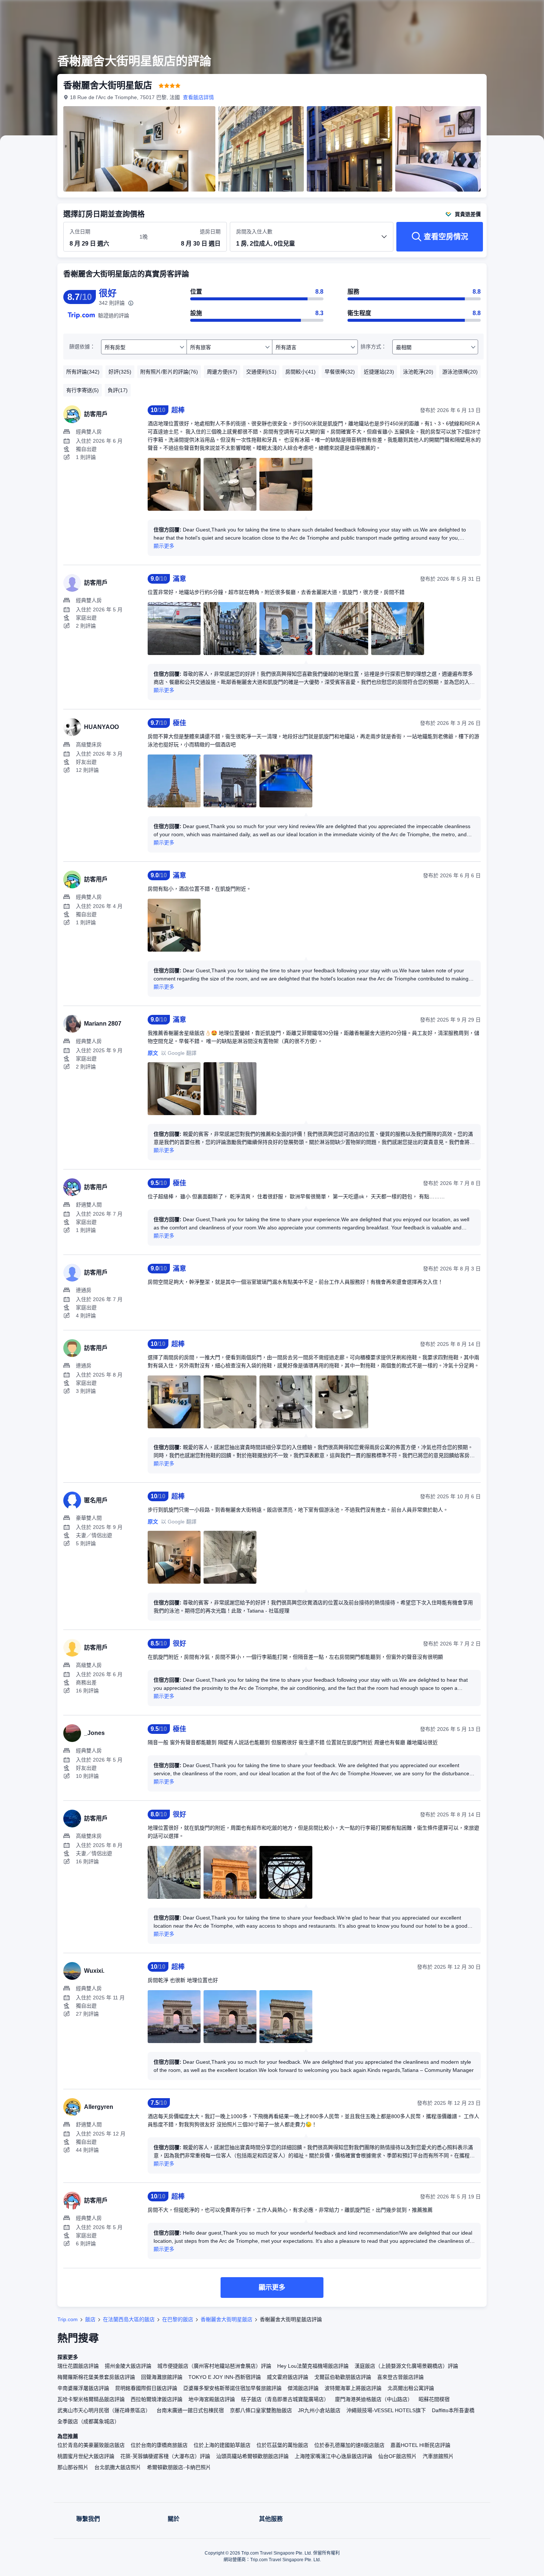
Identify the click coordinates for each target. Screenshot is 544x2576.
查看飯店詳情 (198, 97)
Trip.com (68, 2319)
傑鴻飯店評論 (303, 2388)
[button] (494, 12)
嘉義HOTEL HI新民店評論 (420, 2445)
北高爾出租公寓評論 (411, 2388)
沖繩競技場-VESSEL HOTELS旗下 (386, 2410)
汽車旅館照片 (438, 2456)
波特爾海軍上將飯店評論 (353, 2388)
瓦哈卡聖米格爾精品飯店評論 (91, 2399)
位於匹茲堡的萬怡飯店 (282, 2445)
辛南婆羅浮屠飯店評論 (83, 2388)
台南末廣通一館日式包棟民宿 (190, 2410)
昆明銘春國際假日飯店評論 (146, 2388)
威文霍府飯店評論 (288, 2377)
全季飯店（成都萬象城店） (88, 2421)
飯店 (90, 2319)
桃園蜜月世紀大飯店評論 (86, 2456)
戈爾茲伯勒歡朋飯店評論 (343, 2377)
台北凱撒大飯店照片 (118, 2467)
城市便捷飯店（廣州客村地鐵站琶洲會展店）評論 (214, 2366)
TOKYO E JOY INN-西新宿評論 (225, 2377)
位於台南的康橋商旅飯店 (159, 2445)
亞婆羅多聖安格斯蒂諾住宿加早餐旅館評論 (232, 2388)
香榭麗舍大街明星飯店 (226, 2319)
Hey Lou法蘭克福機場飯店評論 (313, 2366)
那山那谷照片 (73, 2467)
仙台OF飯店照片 (397, 2456)
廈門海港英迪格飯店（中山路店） (374, 2399)
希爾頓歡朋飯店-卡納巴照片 (179, 2467)
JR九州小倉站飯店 (319, 2410)
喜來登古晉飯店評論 (400, 2377)
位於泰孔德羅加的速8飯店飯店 (349, 2445)
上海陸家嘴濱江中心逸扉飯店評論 (333, 2456)
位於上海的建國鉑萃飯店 (222, 2445)
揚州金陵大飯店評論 (128, 2366)
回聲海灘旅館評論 (162, 2377)
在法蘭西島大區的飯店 (129, 2319)
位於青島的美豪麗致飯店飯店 (91, 2445)
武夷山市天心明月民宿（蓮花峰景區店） (104, 2410)
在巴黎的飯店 (178, 2319)
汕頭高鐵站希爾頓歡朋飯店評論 (252, 2456)
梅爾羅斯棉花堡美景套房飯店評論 (96, 2377)
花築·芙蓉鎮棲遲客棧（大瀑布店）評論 (165, 2456)
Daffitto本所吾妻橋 (453, 2410)
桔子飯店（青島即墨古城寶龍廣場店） (285, 2399)
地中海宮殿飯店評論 (212, 2399)
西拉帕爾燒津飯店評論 (157, 2399)
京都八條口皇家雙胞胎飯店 (261, 2410)
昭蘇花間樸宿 (434, 2399)
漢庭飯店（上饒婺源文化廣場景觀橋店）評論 (406, 2366)
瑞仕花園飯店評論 (78, 2366)
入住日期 (80, 232)
